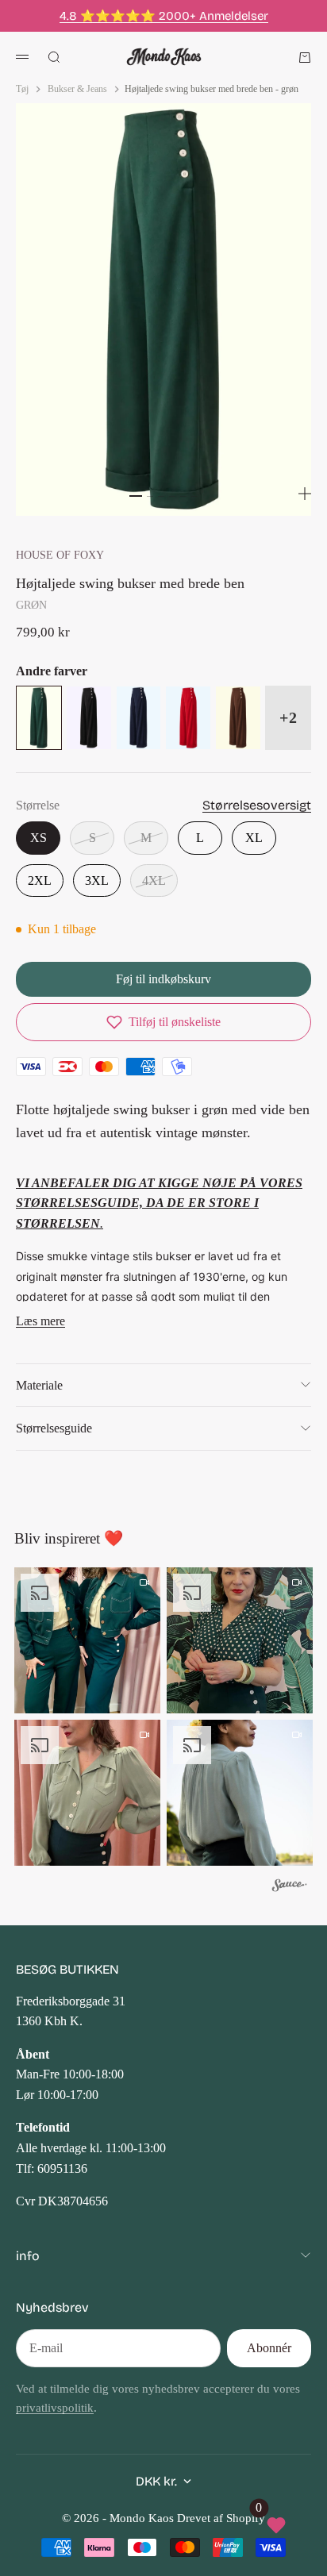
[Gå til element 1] (136, 496)
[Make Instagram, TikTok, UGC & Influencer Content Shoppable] (290, 1888)
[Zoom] (305, 494)
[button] (163, 1022)
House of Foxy (60, 555)
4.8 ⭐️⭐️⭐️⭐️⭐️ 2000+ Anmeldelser (164, 16)
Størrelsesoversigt (257, 805)
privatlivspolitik (55, 2408)
